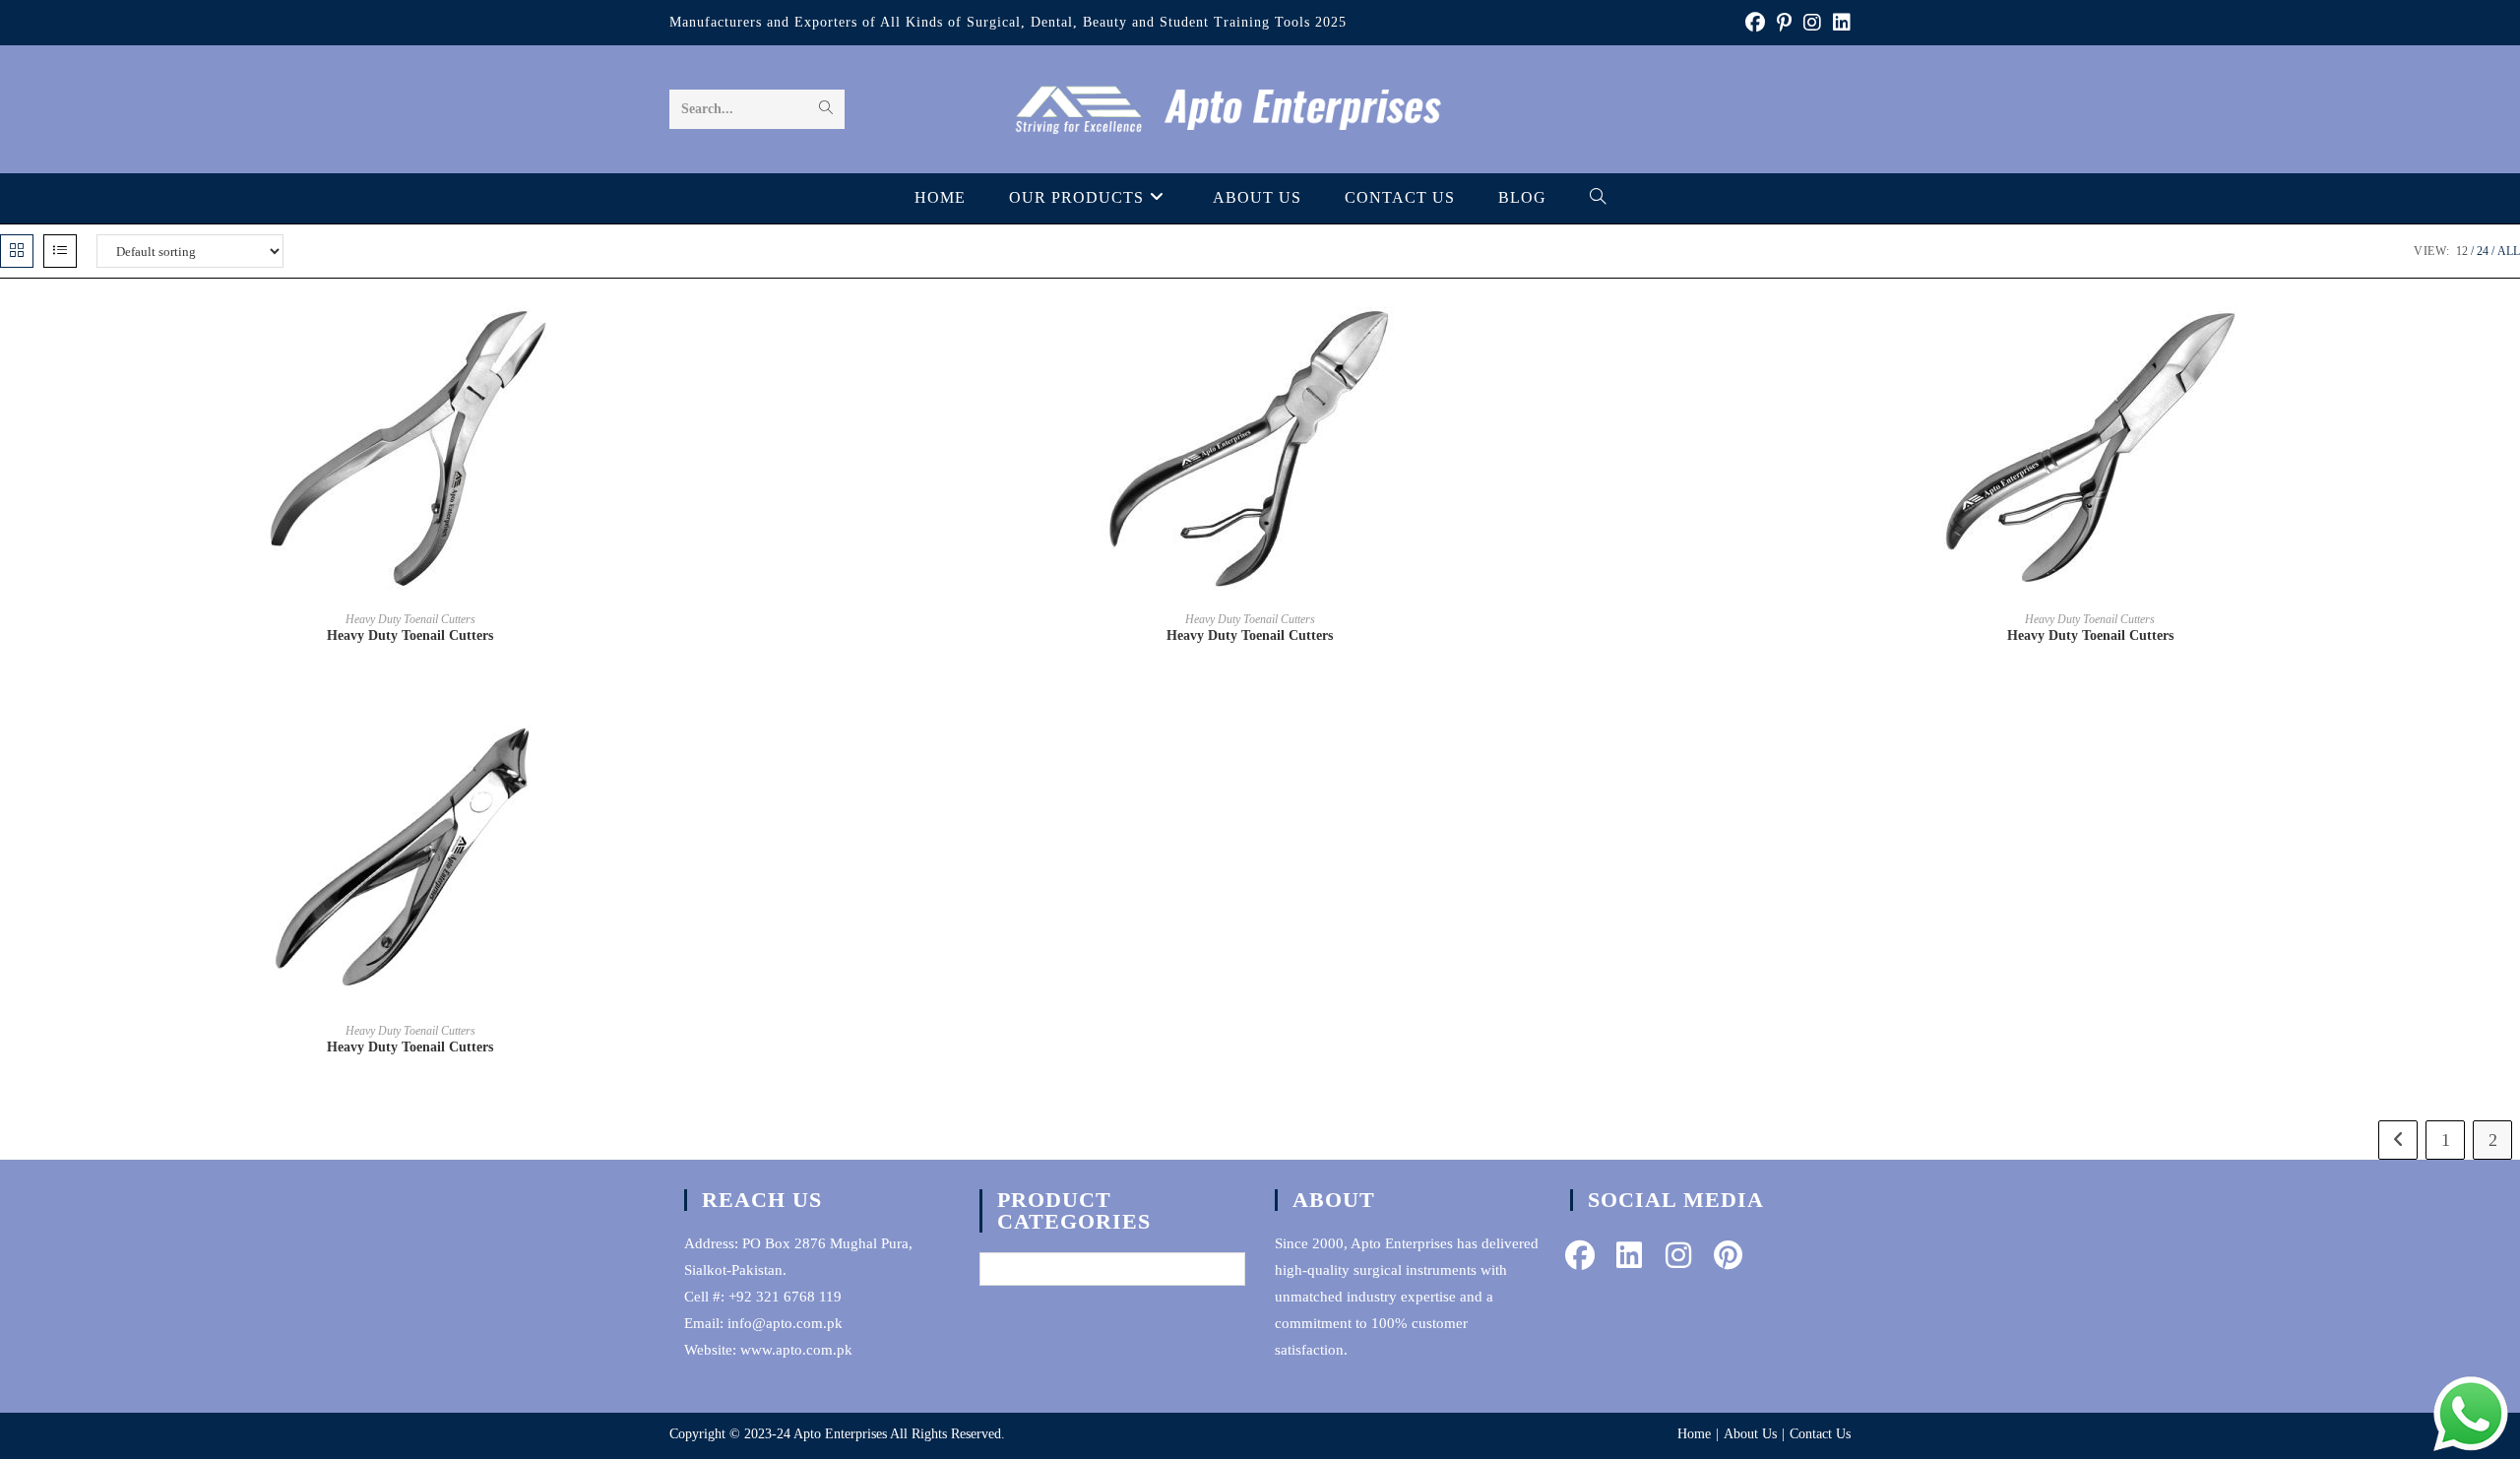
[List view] (60, 251)
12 (2462, 251)
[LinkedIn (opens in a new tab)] (1839, 23)
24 (2483, 251)
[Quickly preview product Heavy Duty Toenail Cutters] (814, 333)
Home (1694, 1434)
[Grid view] (17, 251)
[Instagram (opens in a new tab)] (1812, 23)
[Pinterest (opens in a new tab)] (1784, 23)
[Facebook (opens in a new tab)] (1755, 23)
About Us (1750, 1434)
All (2509, 251)
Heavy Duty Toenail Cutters (410, 619)
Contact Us (1820, 1434)
